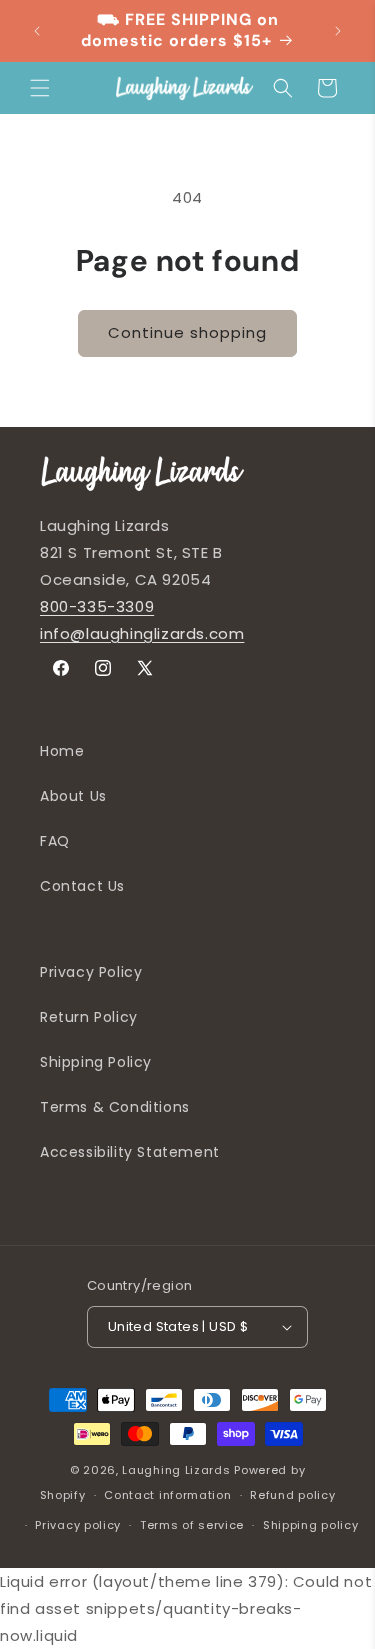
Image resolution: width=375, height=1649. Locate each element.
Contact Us (82, 886)
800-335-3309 (97, 606)
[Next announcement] (338, 31)
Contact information (167, 1495)
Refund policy (292, 1495)
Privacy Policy (91, 972)
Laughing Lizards (176, 1470)
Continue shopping (187, 332)
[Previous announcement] (37, 31)
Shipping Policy (96, 1062)
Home (62, 751)
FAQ (55, 841)
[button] (40, 88)
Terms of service (192, 1525)
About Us (73, 796)
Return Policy (89, 1017)
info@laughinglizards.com (142, 633)
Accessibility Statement (130, 1152)
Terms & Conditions (115, 1107)
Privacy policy (78, 1525)
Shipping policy (311, 1525)
